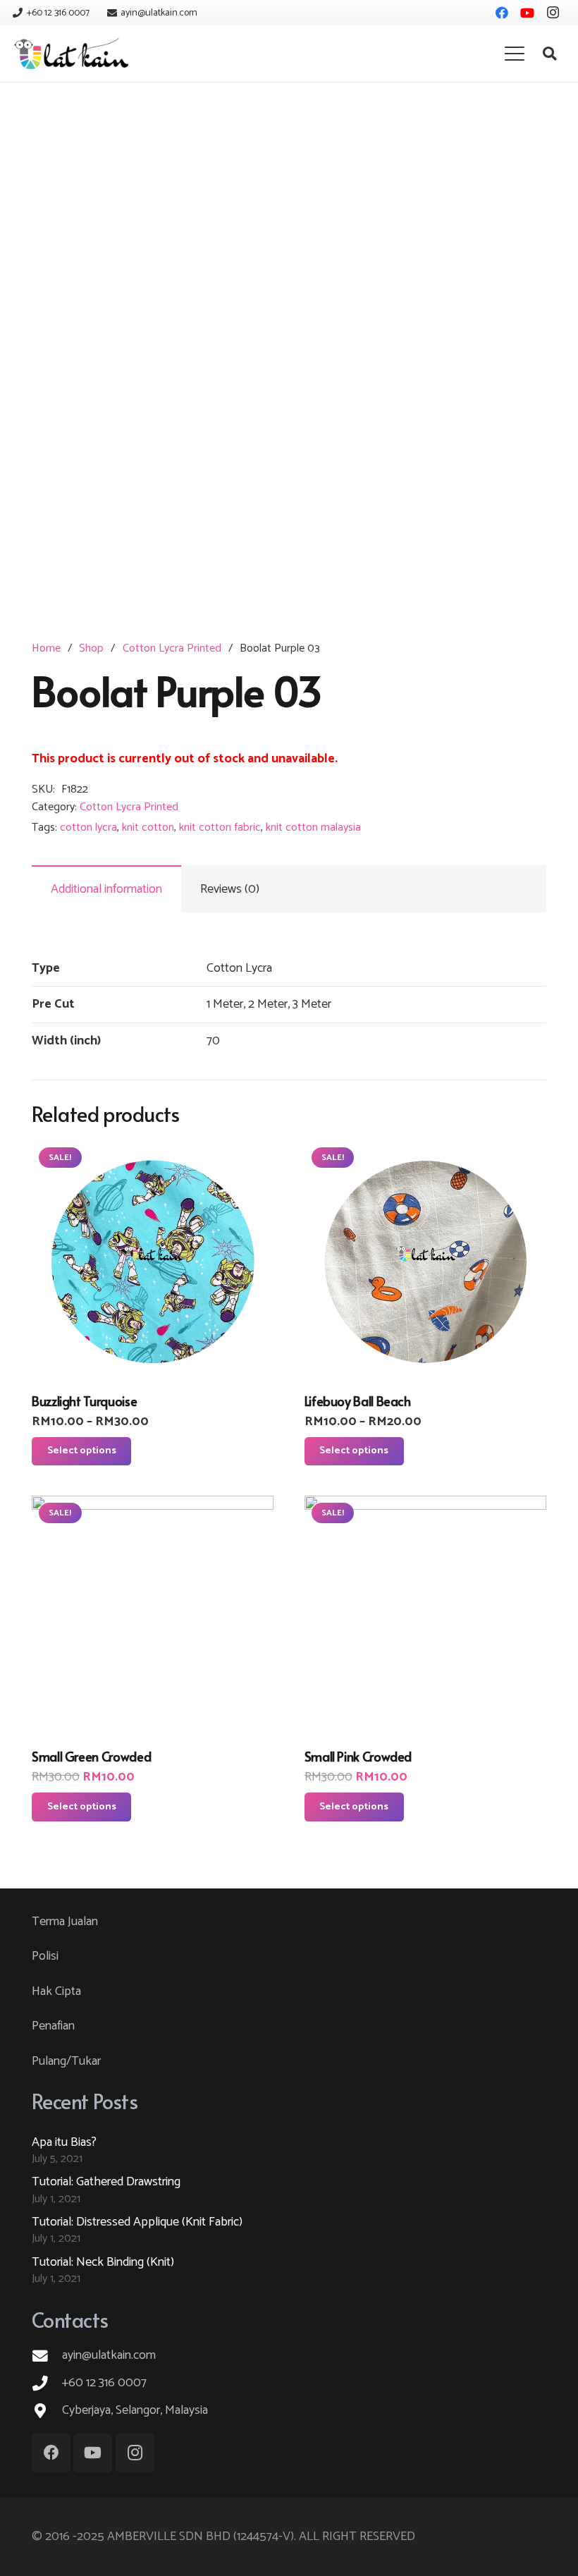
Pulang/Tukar (66, 2061)
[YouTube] (527, 13)
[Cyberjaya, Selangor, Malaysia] (47, 2411)
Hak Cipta (56, 1991)
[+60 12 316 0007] (47, 2383)
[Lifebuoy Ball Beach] (425, 1261)
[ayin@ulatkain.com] (47, 2356)
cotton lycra (88, 828)
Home (46, 648)
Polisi (45, 1956)
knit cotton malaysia (313, 828)
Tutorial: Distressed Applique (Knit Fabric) (137, 2222)
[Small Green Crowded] (153, 1617)
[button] (514, 54)
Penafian (53, 2026)
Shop (91, 648)
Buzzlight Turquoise (84, 1401)
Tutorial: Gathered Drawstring (106, 2182)
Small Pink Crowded (358, 1756)
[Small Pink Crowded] (425, 1617)
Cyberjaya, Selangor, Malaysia (135, 2410)
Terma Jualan (65, 1922)
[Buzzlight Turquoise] (153, 1261)
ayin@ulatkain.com (109, 2355)
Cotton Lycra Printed (172, 648)
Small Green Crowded (91, 1756)
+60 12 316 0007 (104, 2383)
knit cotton (148, 828)
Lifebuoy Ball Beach (358, 1401)
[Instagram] (553, 13)
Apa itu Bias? (64, 2142)
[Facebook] (502, 13)
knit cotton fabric (220, 828)
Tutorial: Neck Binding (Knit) (103, 2262)
